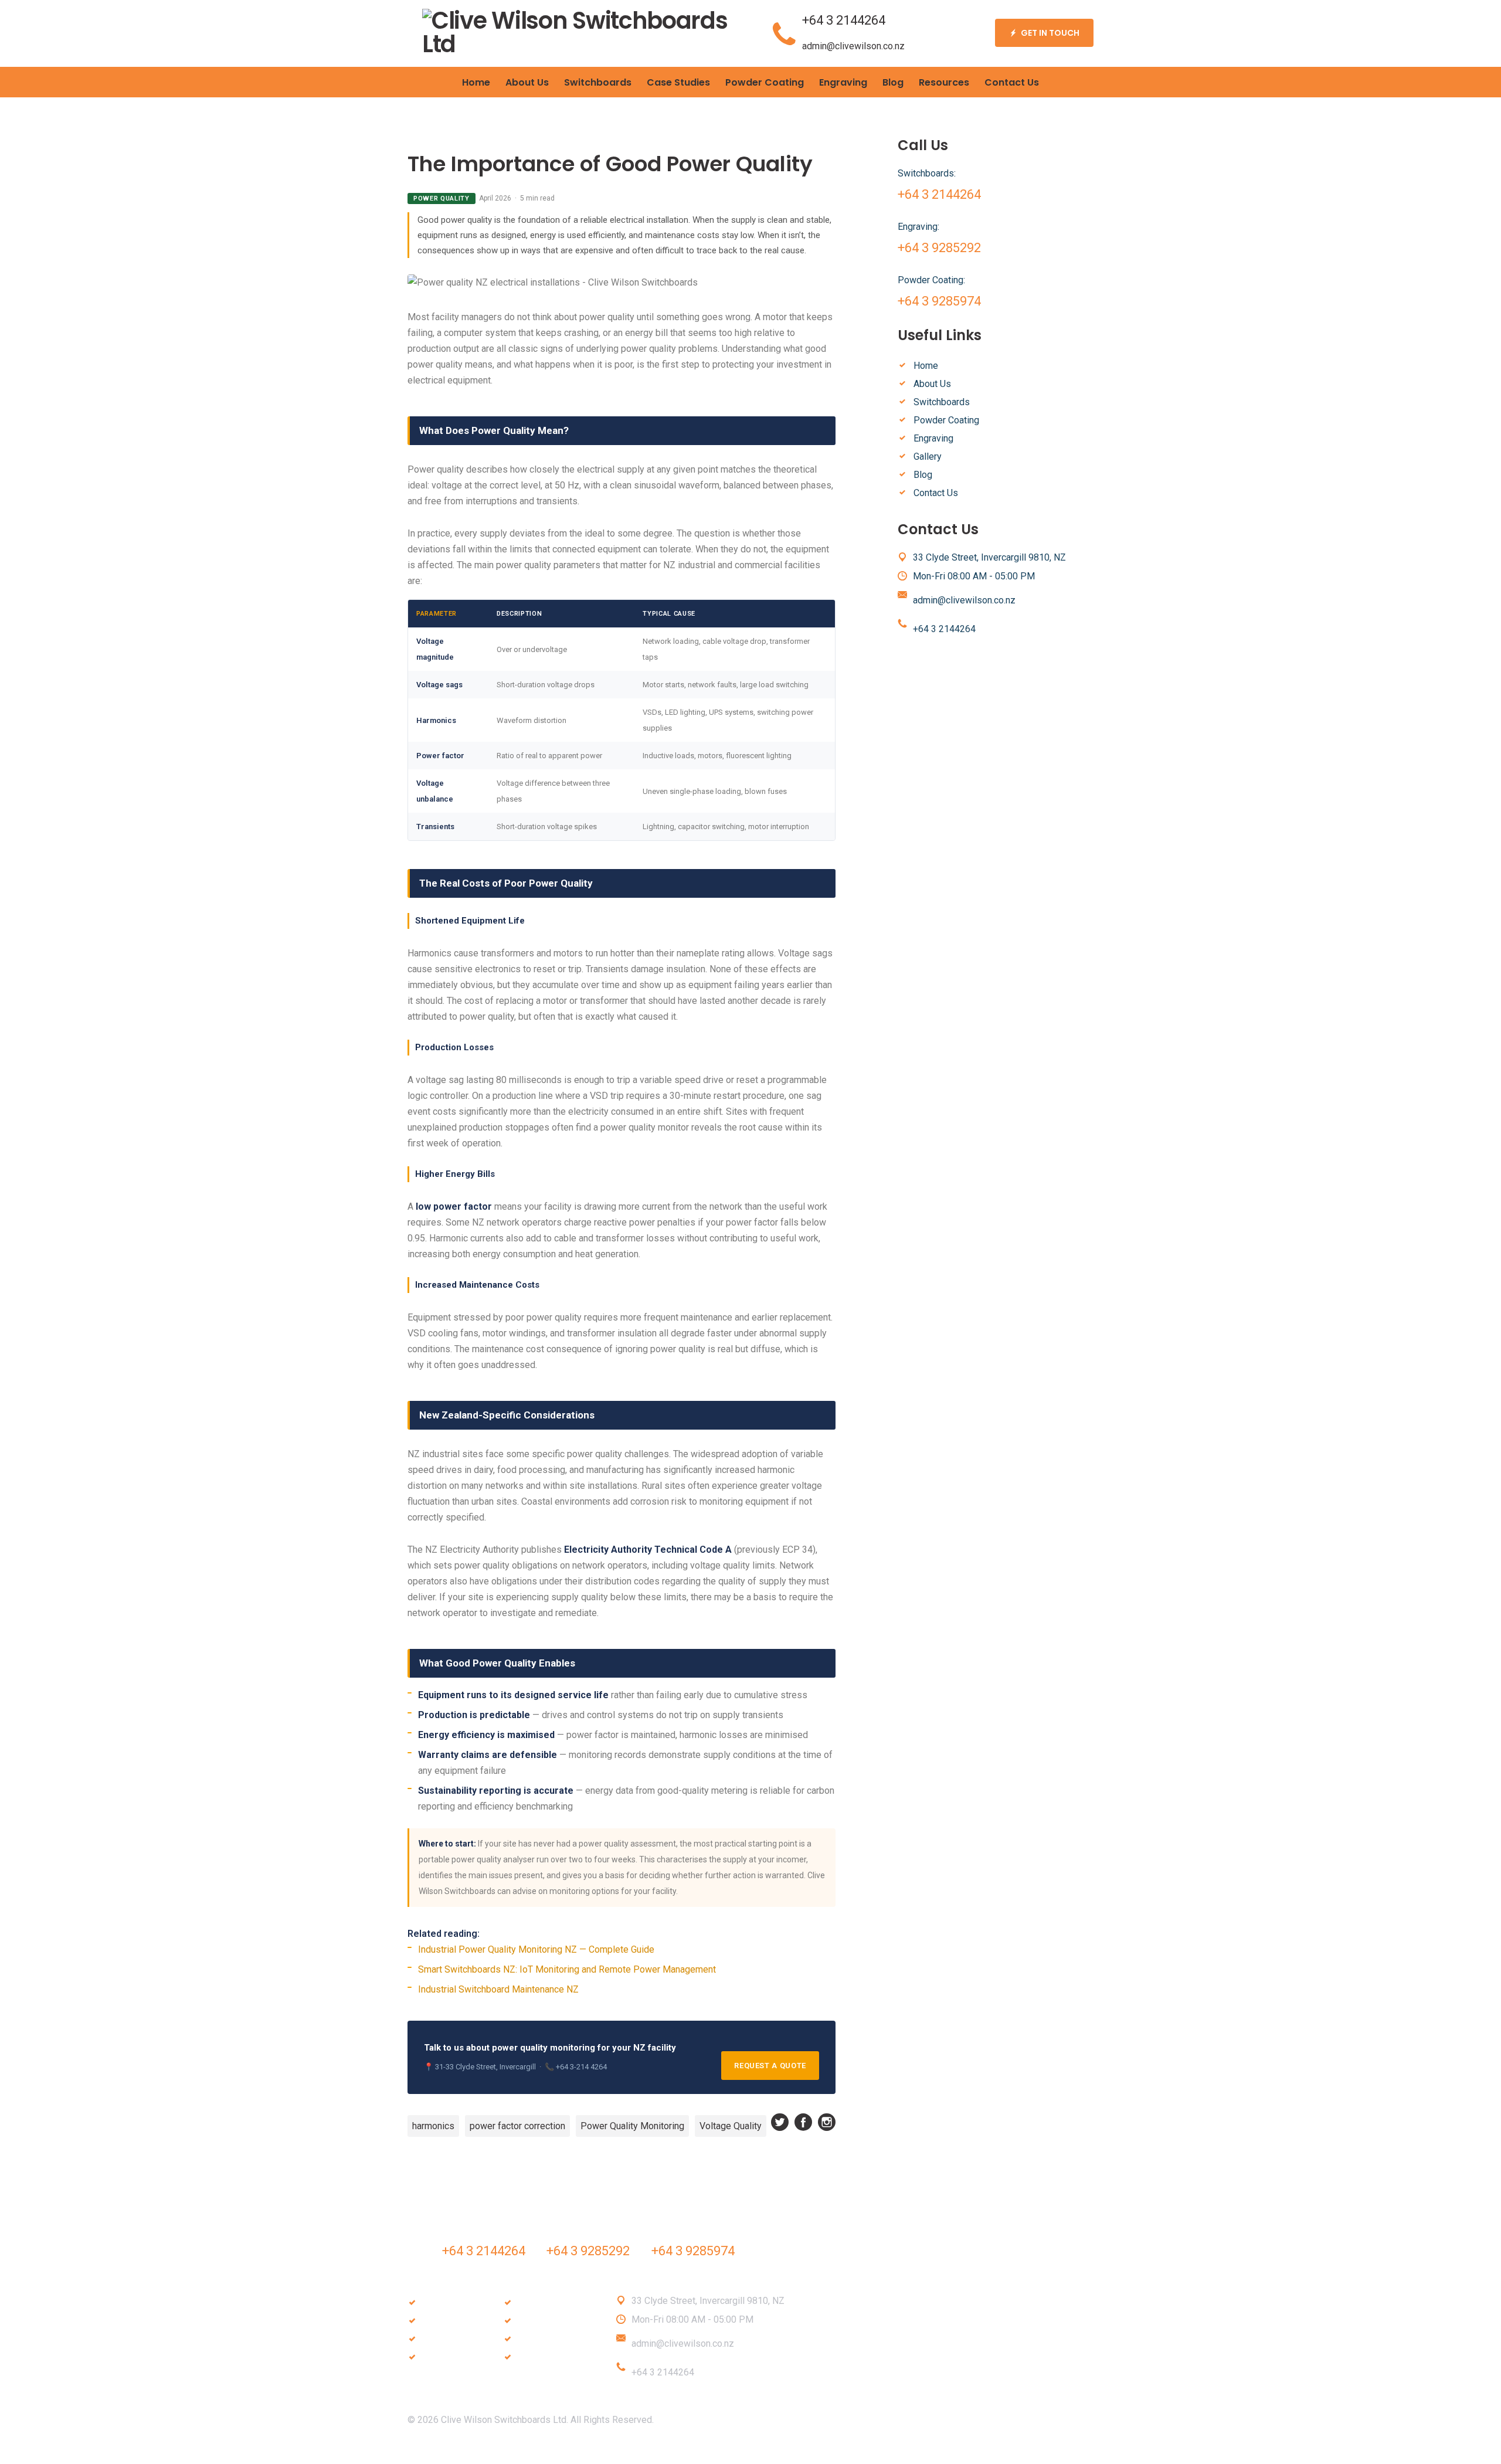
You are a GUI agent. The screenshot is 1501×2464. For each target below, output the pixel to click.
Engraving (933, 438)
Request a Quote (770, 2066)
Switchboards (942, 402)
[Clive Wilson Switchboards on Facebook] (803, 2122)
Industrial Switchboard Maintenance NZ (498, 1989)
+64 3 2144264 (844, 20)
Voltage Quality (731, 2126)
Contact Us (936, 493)
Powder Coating (946, 420)
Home (926, 366)
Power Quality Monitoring (632, 2126)
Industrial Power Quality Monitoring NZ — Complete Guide (536, 1949)
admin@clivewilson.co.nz (853, 46)
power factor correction (517, 2126)
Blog (923, 475)
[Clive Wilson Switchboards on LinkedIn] (762, 2452)
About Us (932, 384)
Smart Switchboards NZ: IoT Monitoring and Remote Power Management (567, 1969)
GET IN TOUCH (1050, 33)
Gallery (928, 457)
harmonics (433, 2126)
